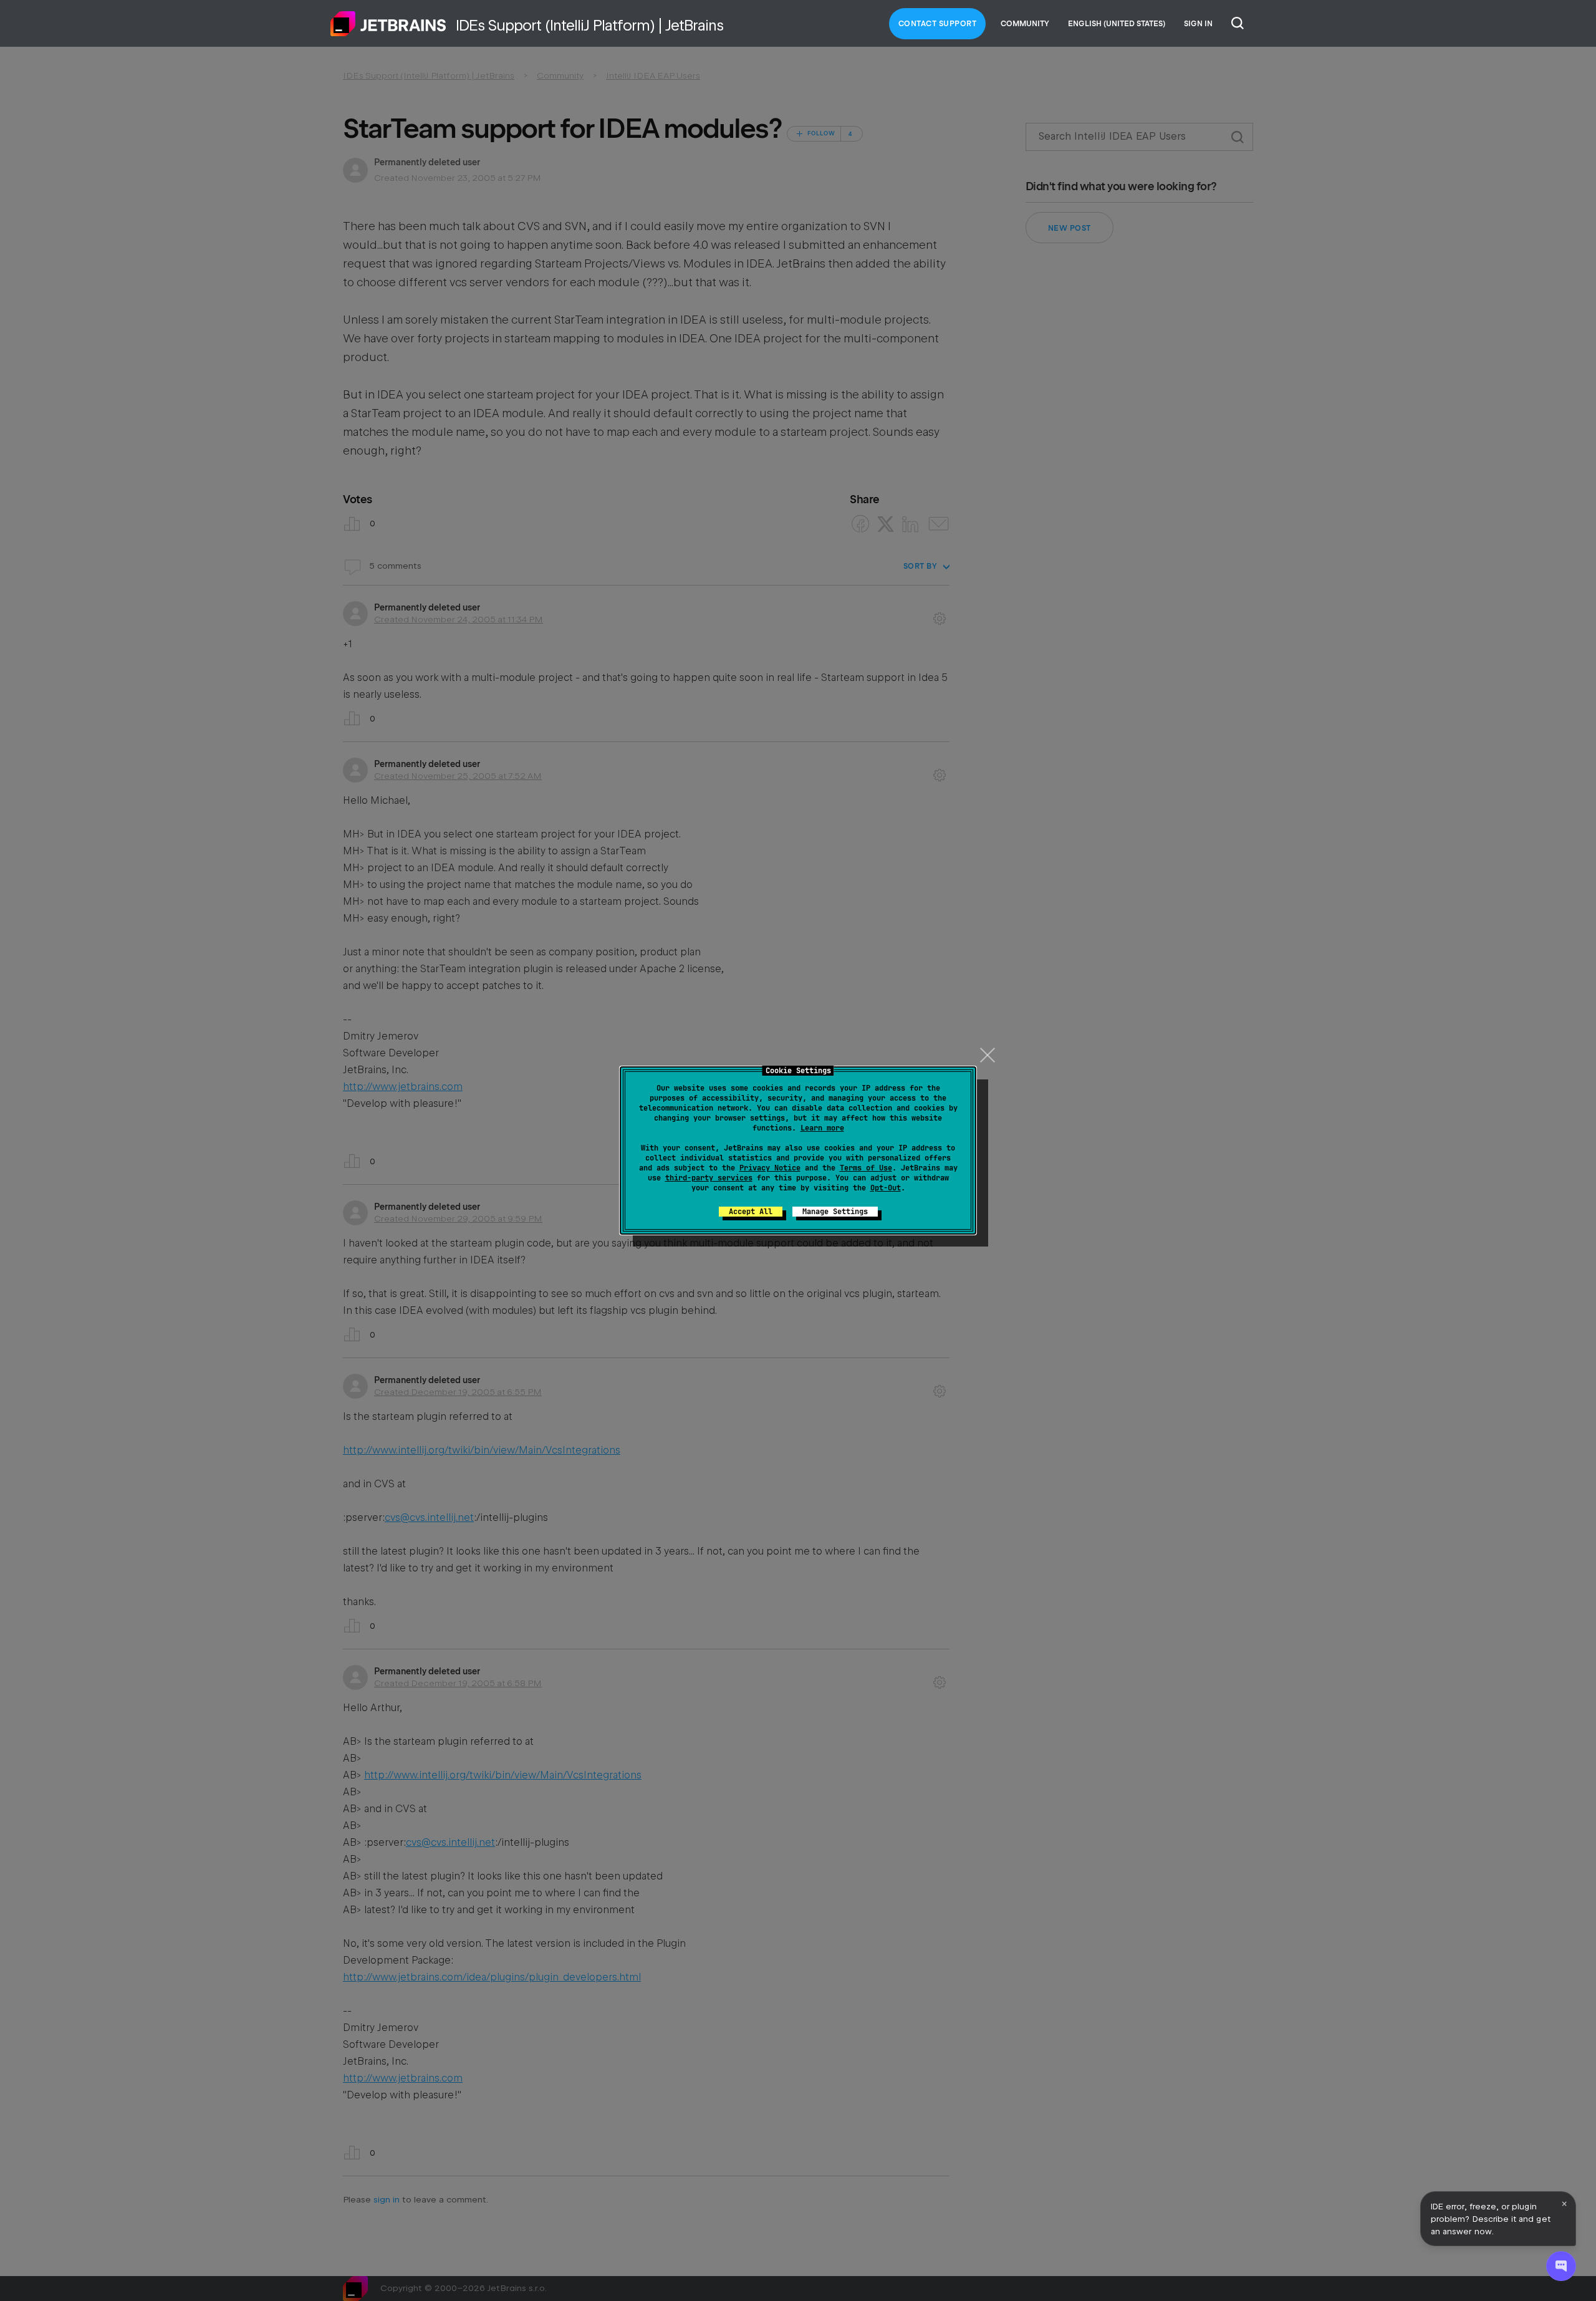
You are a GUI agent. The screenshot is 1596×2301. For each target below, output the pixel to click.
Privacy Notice (770, 1168)
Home (388, 24)
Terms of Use (866, 1168)
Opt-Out (886, 1188)
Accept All (751, 1212)
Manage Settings (835, 1212)
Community (1025, 24)
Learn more (822, 1128)
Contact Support (938, 24)
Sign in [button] (1198, 24)
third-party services (709, 1178)
